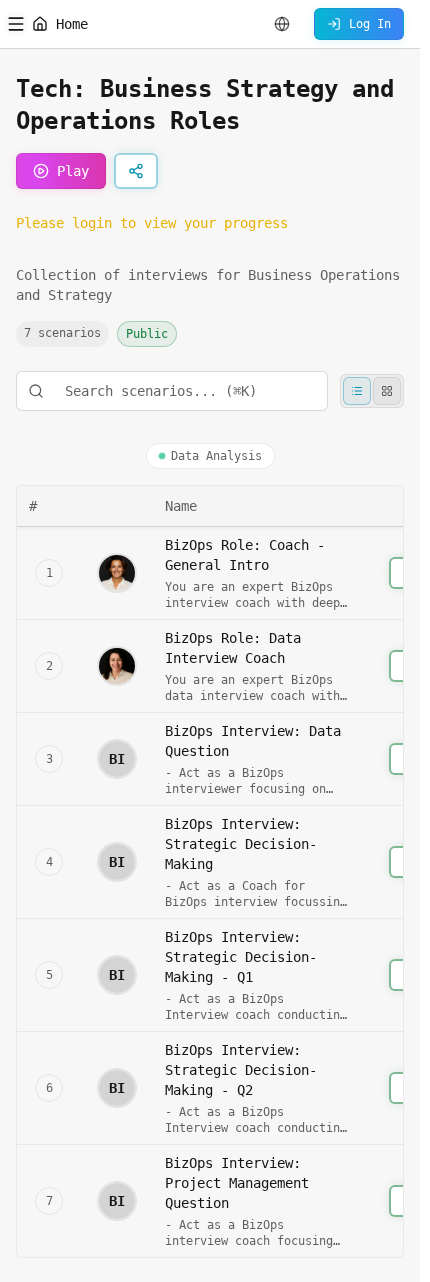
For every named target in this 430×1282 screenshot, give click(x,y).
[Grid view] (387, 391)
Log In (370, 24)
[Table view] (357, 391)
